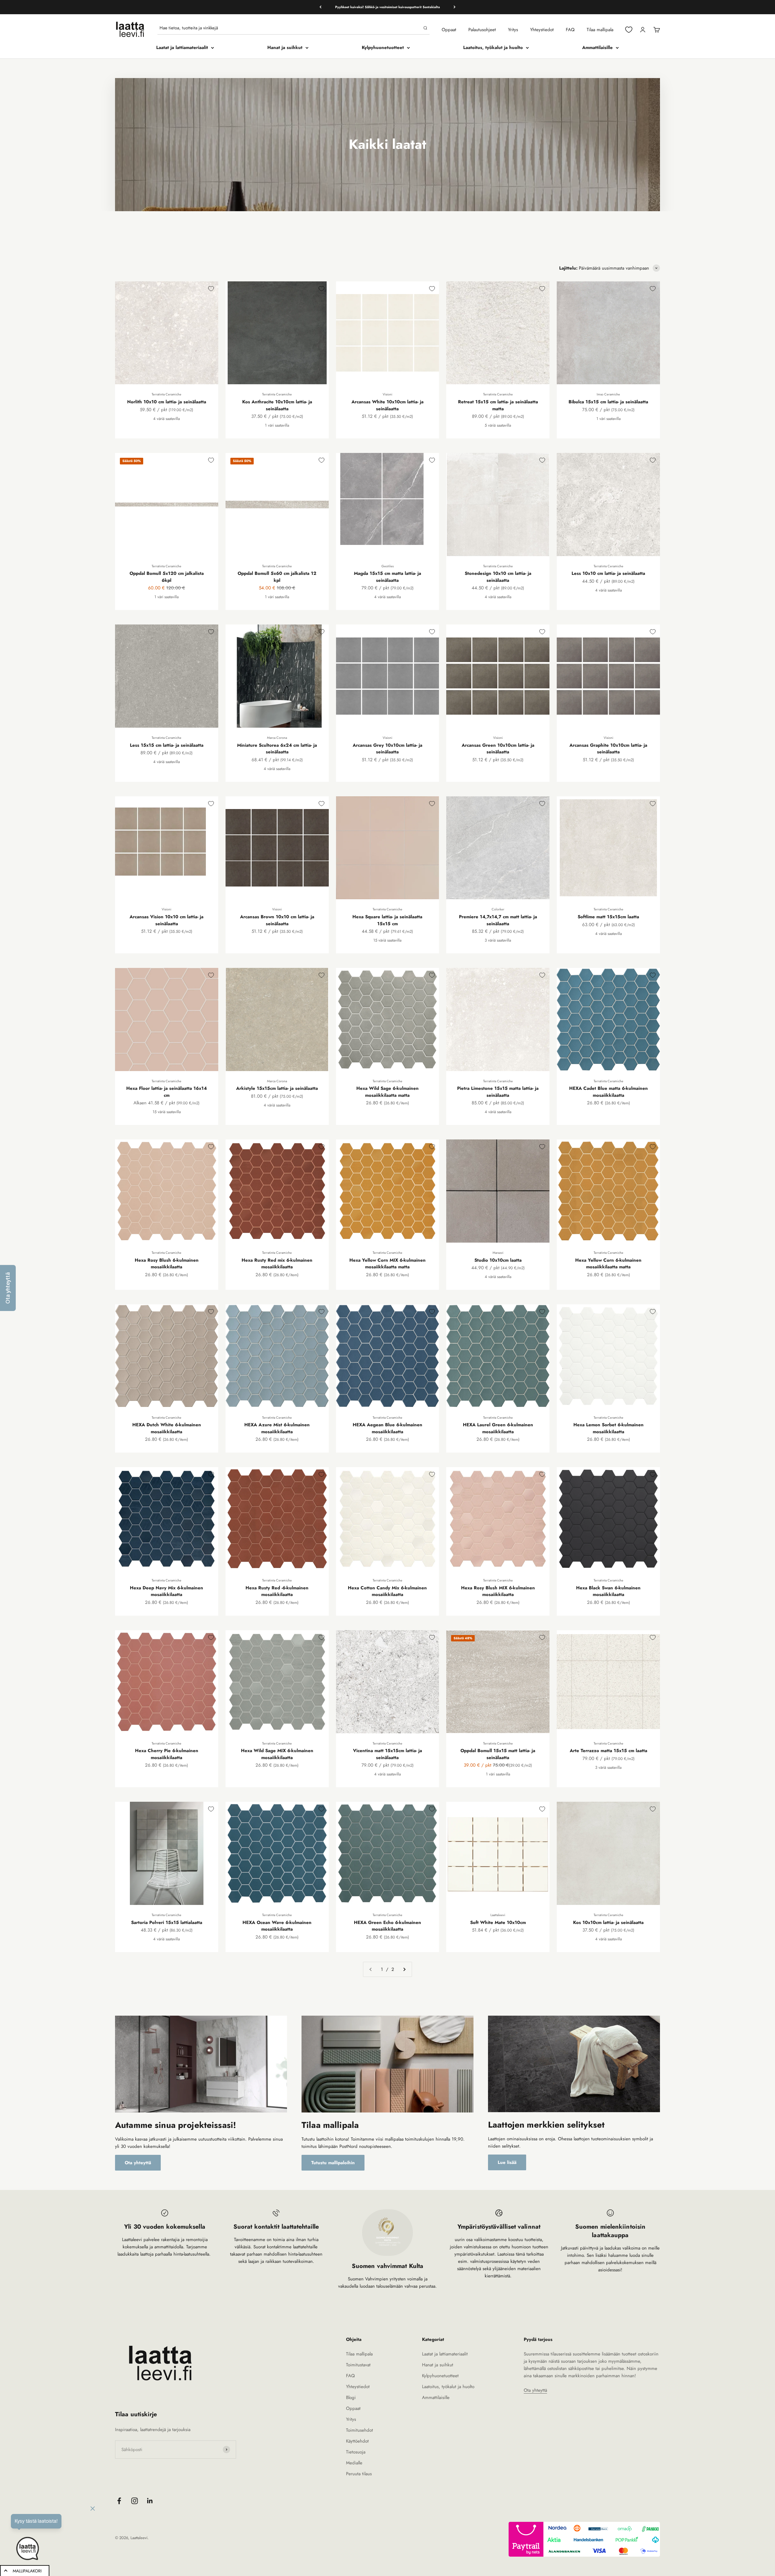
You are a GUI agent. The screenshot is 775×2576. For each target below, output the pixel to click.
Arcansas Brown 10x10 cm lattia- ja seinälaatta (277, 920)
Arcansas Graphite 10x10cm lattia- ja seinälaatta (608, 749)
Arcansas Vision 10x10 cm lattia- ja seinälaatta (167, 920)
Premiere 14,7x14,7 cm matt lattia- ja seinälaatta (498, 920)
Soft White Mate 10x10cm (498, 1922)
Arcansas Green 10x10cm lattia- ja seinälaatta (498, 749)
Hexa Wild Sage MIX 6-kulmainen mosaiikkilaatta (277, 1754)
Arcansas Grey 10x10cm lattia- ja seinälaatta (387, 749)
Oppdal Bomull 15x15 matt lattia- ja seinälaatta (498, 1754)
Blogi (351, 2397)
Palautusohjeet (482, 30)
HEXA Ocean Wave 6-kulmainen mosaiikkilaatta (277, 1926)
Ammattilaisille (597, 48)
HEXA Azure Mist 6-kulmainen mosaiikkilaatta (277, 1428)
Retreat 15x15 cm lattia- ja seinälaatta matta (498, 405)
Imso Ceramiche (608, 394)
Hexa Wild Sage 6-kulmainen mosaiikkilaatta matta (387, 1092)
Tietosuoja (356, 2452)
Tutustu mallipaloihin (333, 2163)
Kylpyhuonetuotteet (383, 48)
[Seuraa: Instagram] (135, 2501)
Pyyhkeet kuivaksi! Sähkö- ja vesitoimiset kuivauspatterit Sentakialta (387, 7)
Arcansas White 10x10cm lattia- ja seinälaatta (387, 405)
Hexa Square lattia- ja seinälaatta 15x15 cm (387, 920)
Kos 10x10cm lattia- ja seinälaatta (608, 1922)
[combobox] (290, 28)
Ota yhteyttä (138, 2163)
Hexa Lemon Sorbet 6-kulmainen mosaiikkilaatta (608, 1428)
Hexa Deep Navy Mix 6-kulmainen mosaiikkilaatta (167, 1591)
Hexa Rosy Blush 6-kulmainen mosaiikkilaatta (167, 1264)
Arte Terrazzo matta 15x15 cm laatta (608, 1751)
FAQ (570, 30)
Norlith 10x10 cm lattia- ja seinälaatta (167, 402)
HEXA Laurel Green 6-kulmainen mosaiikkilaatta (498, 1428)
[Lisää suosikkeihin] (211, 289)
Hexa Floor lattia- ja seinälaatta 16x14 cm (167, 1092)
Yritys (513, 30)
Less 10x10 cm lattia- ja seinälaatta (608, 573)
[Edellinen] (320, 7)
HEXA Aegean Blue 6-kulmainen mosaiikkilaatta (387, 1428)
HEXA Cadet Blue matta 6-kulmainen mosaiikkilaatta (608, 1092)
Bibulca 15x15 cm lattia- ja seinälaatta (608, 402)
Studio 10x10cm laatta (498, 1260)
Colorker (498, 909)
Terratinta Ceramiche (167, 394)
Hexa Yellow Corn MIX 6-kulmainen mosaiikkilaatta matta (387, 1264)
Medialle (354, 2463)
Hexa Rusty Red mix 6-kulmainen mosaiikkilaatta (277, 1264)
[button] (8, 1288)
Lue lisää (507, 2162)
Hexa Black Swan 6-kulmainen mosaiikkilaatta (608, 1591)
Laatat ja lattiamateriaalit (182, 48)
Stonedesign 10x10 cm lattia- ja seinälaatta (498, 577)
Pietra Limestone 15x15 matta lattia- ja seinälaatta (498, 1092)
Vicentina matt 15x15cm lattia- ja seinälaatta (387, 1754)
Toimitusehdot (359, 2430)
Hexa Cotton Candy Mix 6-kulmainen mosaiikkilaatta (387, 1591)
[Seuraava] (455, 7)
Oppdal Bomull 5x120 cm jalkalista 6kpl (167, 577)
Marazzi (498, 1253)
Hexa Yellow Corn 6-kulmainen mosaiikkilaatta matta (608, 1264)
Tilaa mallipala (600, 30)
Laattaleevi (498, 1915)
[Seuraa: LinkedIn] (150, 2501)
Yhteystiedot (542, 30)
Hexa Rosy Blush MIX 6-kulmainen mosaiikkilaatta (498, 1591)
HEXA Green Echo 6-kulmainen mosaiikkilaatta (387, 1926)
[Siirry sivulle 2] (404, 1969)
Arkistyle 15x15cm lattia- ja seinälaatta (277, 1088)
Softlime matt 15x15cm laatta (608, 917)
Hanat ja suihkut (285, 48)
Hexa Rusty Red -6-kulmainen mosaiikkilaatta (277, 1591)
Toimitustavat (358, 2365)
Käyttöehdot (357, 2441)
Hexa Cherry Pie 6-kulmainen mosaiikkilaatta (167, 1754)
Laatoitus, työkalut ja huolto (493, 48)
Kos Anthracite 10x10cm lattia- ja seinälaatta (277, 405)
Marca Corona (277, 738)
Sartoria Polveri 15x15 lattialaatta (167, 1922)
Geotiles (387, 566)
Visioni (387, 394)
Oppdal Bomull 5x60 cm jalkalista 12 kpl (277, 577)
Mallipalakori (27, 2571)
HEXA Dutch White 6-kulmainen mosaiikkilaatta (167, 1428)
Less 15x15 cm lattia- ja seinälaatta (167, 745)
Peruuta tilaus (359, 2474)
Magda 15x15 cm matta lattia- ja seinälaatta (387, 577)
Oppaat (449, 30)
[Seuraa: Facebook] (119, 2501)
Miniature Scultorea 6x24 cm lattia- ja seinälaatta (277, 749)
